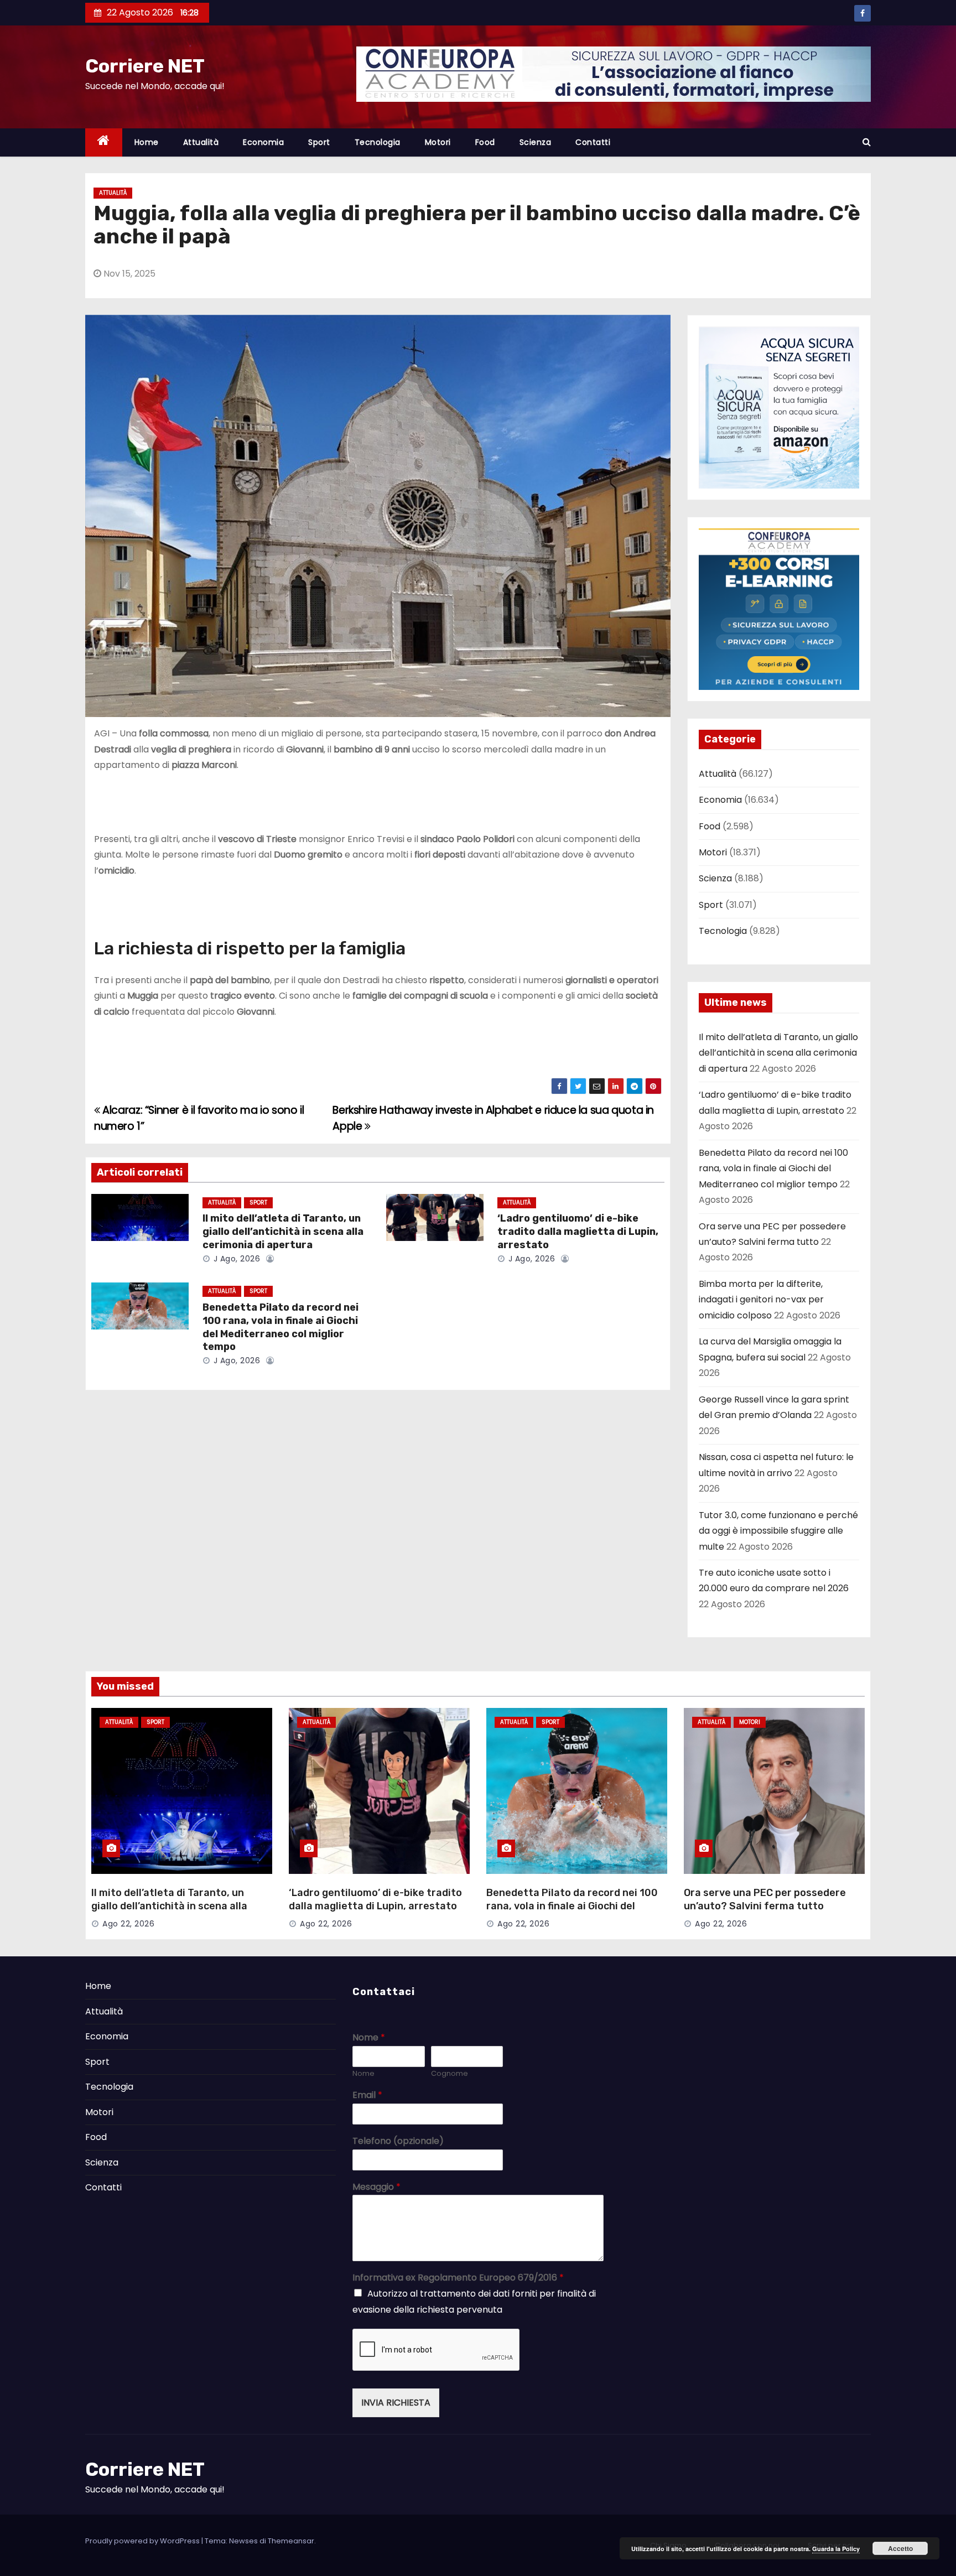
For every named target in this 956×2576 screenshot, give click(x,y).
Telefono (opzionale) (398, 2141)
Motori (438, 142)
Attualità (201, 142)
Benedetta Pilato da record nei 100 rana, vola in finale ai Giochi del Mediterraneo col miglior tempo (280, 1327)
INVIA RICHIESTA (396, 2403)
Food (485, 142)
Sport (319, 142)
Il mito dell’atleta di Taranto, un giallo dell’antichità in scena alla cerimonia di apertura (283, 1232)
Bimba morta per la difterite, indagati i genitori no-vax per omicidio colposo (761, 1300)
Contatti (593, 142)
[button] (867, 142)
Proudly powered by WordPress (143, 2541)
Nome (369, 2038)
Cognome (450, 2074)
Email (367, 2095)
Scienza (536, 142)
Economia (263, 142)
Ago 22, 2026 (128, 1924)
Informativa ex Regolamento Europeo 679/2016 (458, 2278)
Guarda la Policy (836, 2549)
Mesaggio (376, 2187)
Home (147, 142)
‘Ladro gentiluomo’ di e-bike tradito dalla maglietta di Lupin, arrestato (578, 1232)
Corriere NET (145, 66)
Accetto (900, 2548)
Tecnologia (378, 142)
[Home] (104, 142)
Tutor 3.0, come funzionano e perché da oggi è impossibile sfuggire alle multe (778, 1531)
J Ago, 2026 (235, 1259)
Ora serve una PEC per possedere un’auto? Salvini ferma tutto (765, 1899)
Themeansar (291, 2541)
